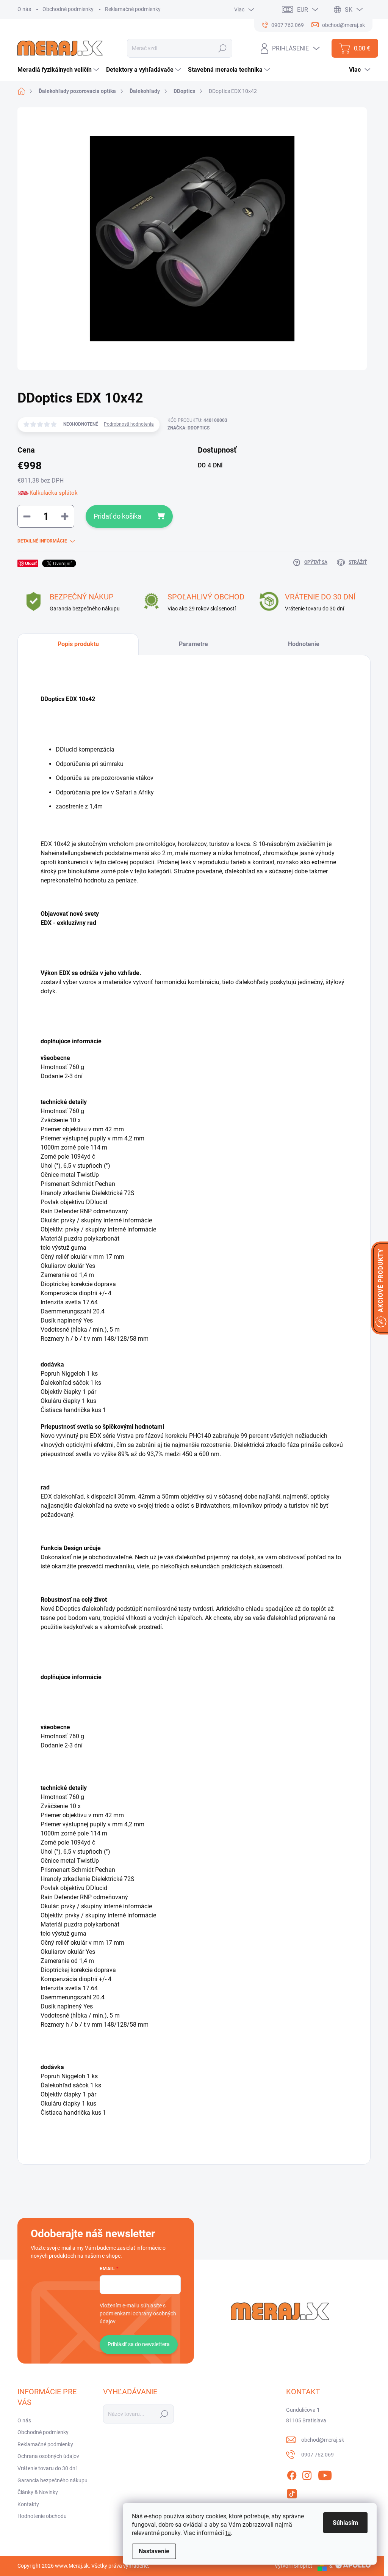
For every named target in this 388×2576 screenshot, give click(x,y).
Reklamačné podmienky (133, 9)
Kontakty (28, 2504)
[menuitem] (59, 70)
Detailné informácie (42, 541)
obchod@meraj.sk (323, 2440)
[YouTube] (325, 2474)
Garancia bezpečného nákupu (52, 2480)
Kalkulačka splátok (54, 493)
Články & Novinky (38, 2492)
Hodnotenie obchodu (42, 2516)
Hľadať (223, 48)
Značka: (189, 428)
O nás (24, 9)
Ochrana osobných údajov (48, 2456)
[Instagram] (307, 2474)
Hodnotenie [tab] (304, 644)
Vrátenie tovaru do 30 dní (47, 2468)
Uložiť (31, 563)
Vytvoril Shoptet (293, 2566)
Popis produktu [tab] (78, 644)
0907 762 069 (318, 2455)
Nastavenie (154, 2551)
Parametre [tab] (193, 644)
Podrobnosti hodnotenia (129, 424)
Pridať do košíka (117, 516)
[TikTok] (292, 2492)
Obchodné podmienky (68, 9)
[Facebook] (292, 2474)
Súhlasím (345, 2523)
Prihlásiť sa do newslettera (139, 2344)
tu (228, 2533)
